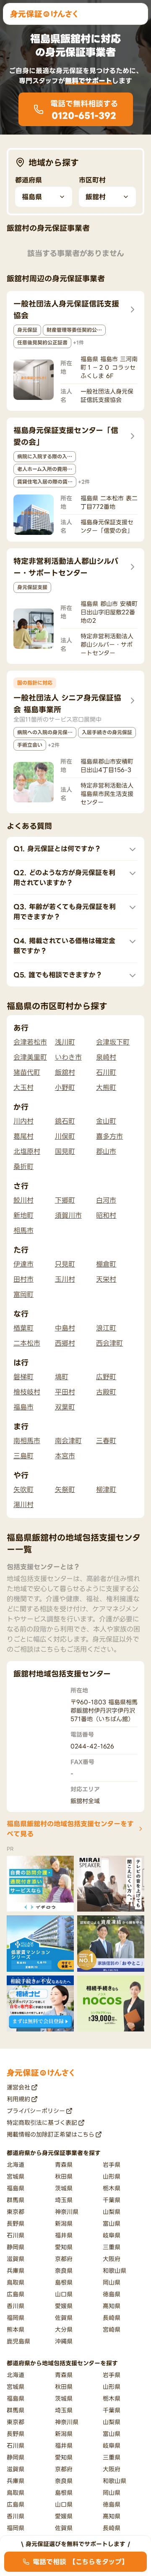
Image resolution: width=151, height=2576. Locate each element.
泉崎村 (106, 1057)
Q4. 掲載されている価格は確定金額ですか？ (64, 946)
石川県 (16, 2235)
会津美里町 (30, 1057)
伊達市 (23, 1264)
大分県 (64, 2329)
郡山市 (106, 1151)
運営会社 (18, 2087)
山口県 (64, 2294)
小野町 (65, 1087)
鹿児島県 (18, 2341)
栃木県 (112, 2188)
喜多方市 (109, 1136)
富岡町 (23, 1294)
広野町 (106, 1377)
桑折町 (23, 1166)
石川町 (106, 1072)
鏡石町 (65, 1121)
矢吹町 (23, 1489)
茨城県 (64, 2188)
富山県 (112, 2223)
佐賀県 (64, 2318)
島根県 (64, 2282)
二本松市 (27, 1343)
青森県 (64, 2165)
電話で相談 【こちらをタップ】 (81, 2562)
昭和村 (106, 1215)
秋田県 (64, 2176)
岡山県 (112, 2282)
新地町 (23, 1215)
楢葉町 (23, 1328)
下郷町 (65, 1200)
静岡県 (16, 2247)
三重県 (112, 2247)
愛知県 (64, 2247)
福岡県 (16, 2318)
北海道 (16, 2165)
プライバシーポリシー (36, 2111)
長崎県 (112, 2318)
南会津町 (68, 1441)
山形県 (112, 2176)
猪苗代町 (27, 1072)
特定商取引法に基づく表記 (42, 2122)
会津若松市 (30, 1042)
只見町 (65, 1264)
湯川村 (23, 1505)
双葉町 (65, 1407)
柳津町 (106, 1489)
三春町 (106, 1441)
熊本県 (16, 2329)
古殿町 (106, 1392)
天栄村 (106, 1279)
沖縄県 (64, 2341)
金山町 (106, 1121)
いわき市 (68, 1057)
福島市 (23, 1407)
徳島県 (112, 2294)
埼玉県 (64, 2200)
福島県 (16, 2188)
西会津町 (109, 1343)
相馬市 (23, 1230)
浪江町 (106, 1328)
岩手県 (112, 2165)
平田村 (65, 1392)
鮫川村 (23, 1200)
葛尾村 (23, 1136)
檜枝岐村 (27, 1392)
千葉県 (112, 2200)
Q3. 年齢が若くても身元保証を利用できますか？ (65, 912)
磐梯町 (23, 1377)
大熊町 (106, 1087)
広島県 (16, 2294)
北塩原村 (27, 1151)
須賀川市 (68, 1215)
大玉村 (23, 1087)
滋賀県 (16, 2259)
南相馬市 (27, 1441)
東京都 (16, 2212)
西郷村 (65, 1343)
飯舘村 (65, 1072)
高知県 (112, 2306)
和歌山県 (115, 2271)
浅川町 (65, 1042)
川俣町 (65, 1136)
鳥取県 (16, 2282)
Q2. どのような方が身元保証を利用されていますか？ (64, 878)
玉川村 (65, 1279)
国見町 (65, 1151)
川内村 (23, 1121)
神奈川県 (67, 2212)
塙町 (62, 1377)
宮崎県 (112, 2329)
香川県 (16, 2306)
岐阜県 (112, 2235)
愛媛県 (64, 2306)
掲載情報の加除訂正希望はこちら (51, 2134)
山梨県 (112, 2212)
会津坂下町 (113, 1042)
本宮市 (65, 1456)
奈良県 (64, 2271)
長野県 (16, 2223)
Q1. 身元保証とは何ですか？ (57, 849)
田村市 (23, 1279)
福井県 (64, 2235)
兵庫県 (16, 2271)
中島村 (65, 1328)
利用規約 (18, 2099)
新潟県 (64, 2223)
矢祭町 (65, 1489)
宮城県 (16, 2176)
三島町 (23, 1456)
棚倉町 (106, 1264)
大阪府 (112, 2259)
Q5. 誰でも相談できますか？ (58, 975)
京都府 (64, 2259)
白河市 (106, 1200)
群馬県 (16, 2200)
